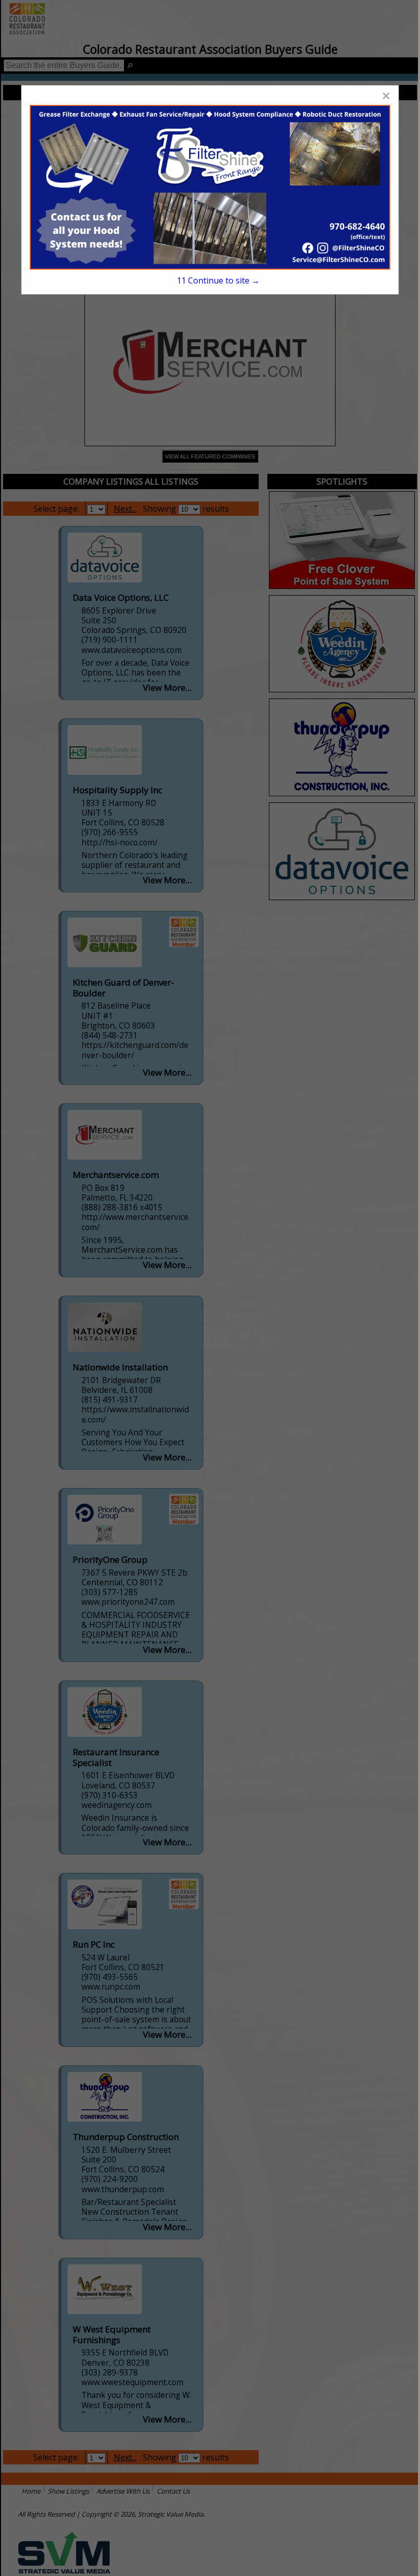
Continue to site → (218, 280)
